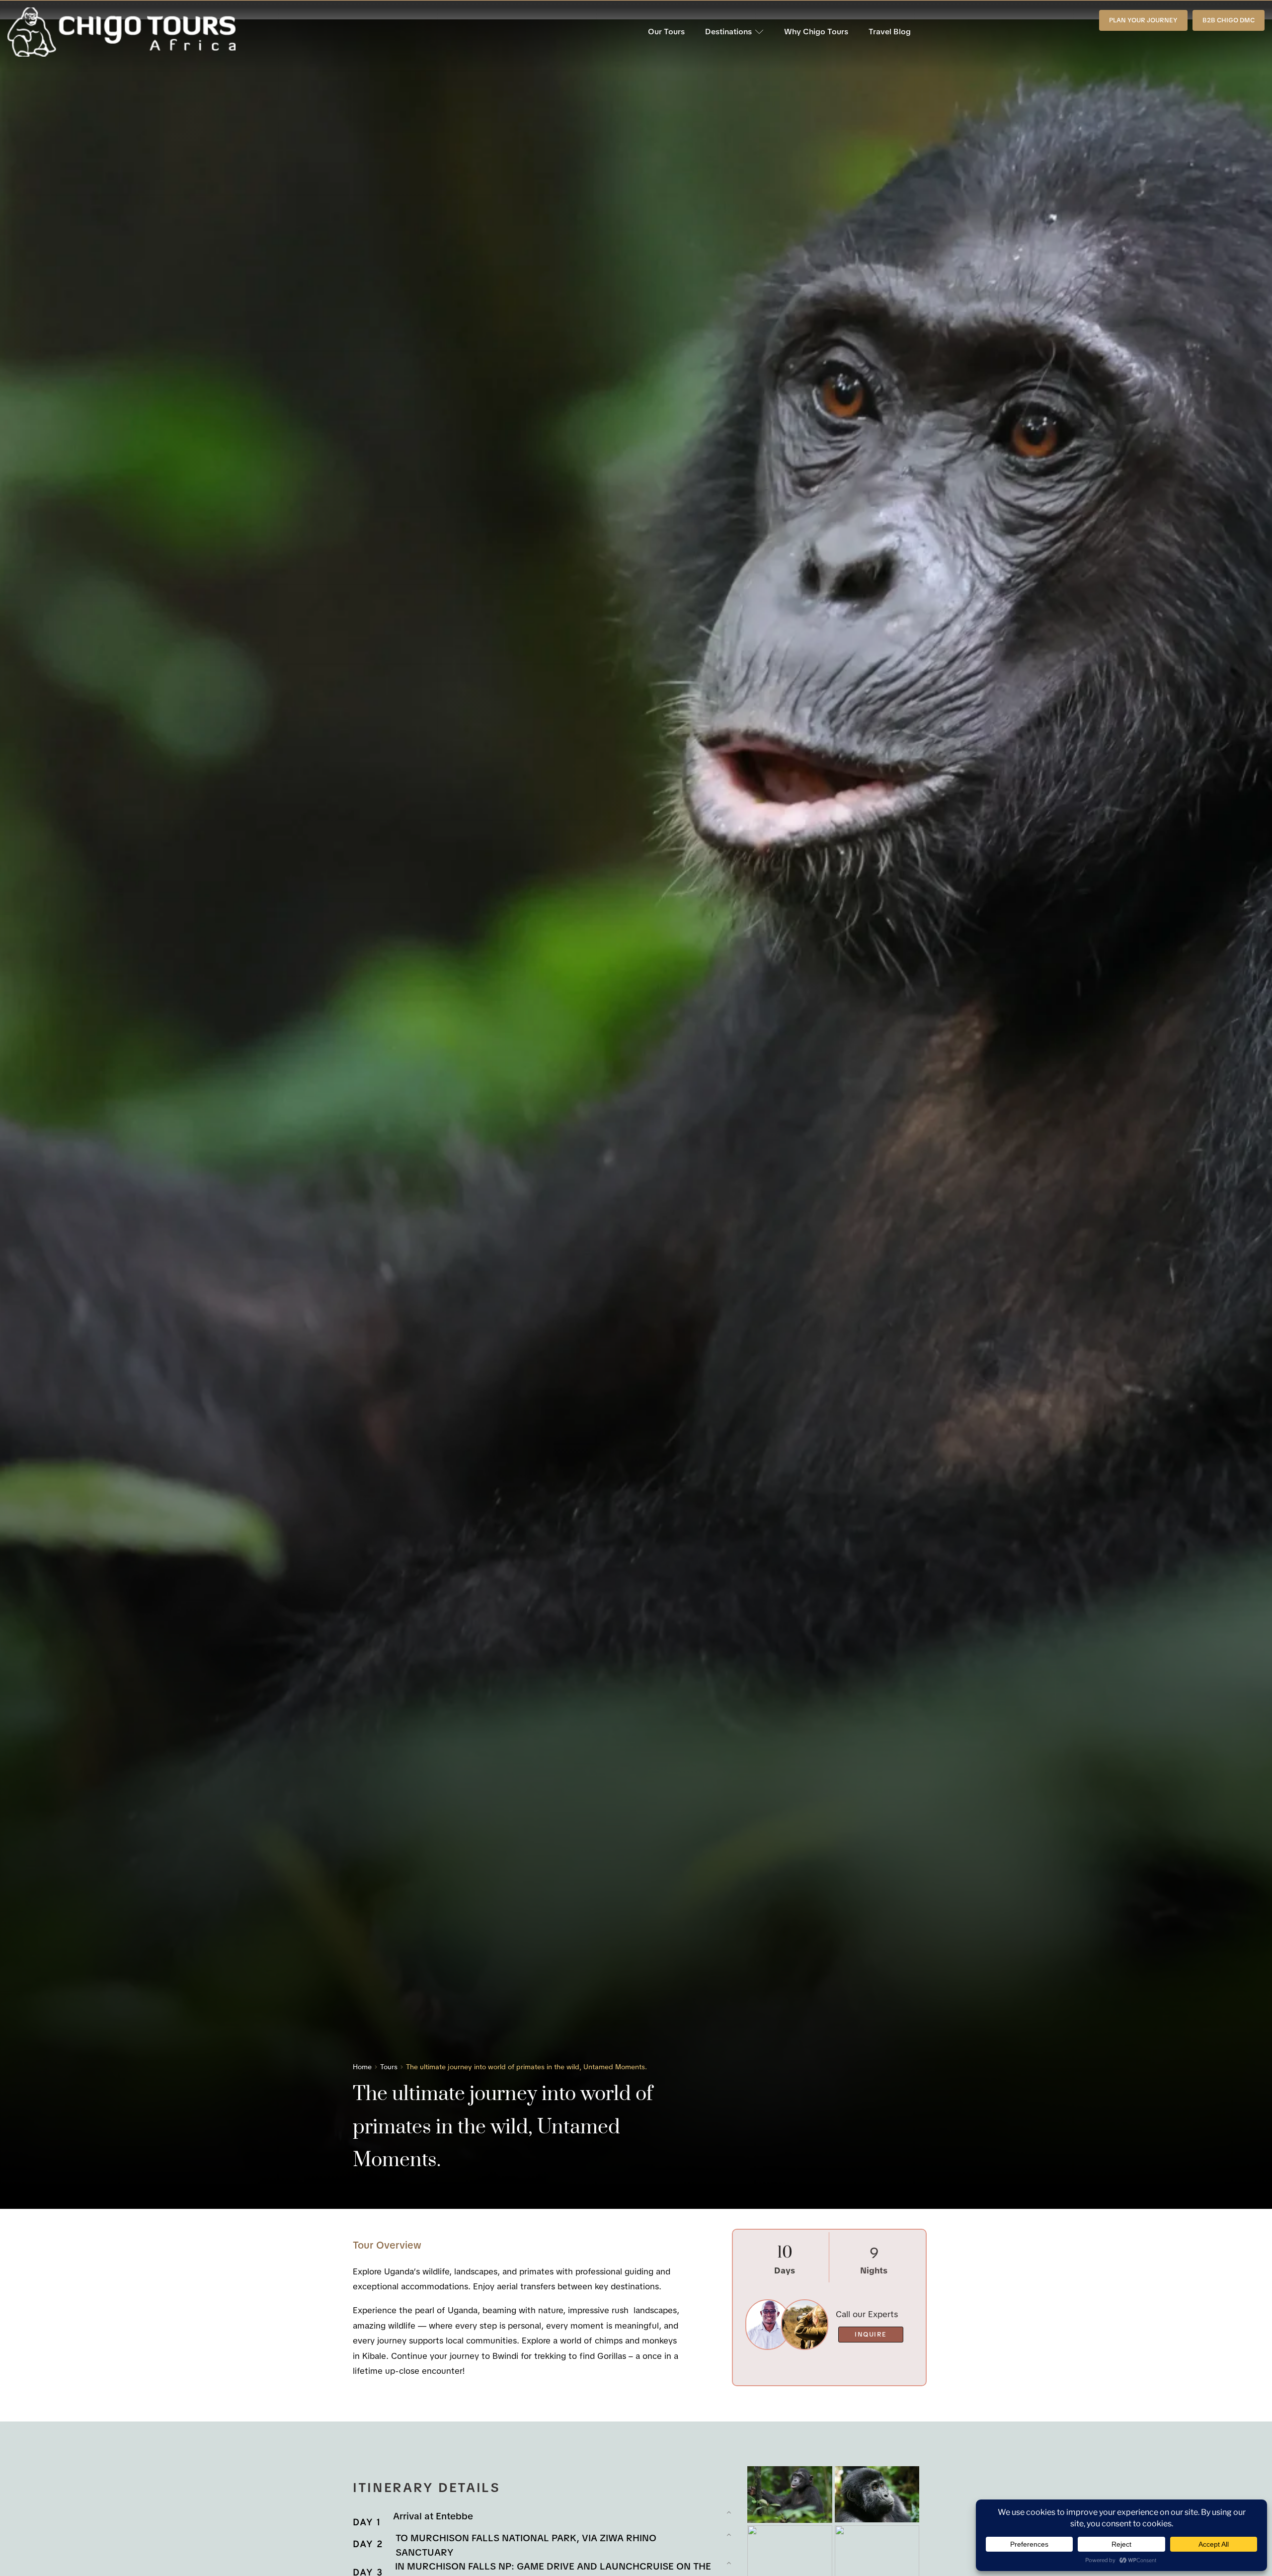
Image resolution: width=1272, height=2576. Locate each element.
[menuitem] (666, 32)
